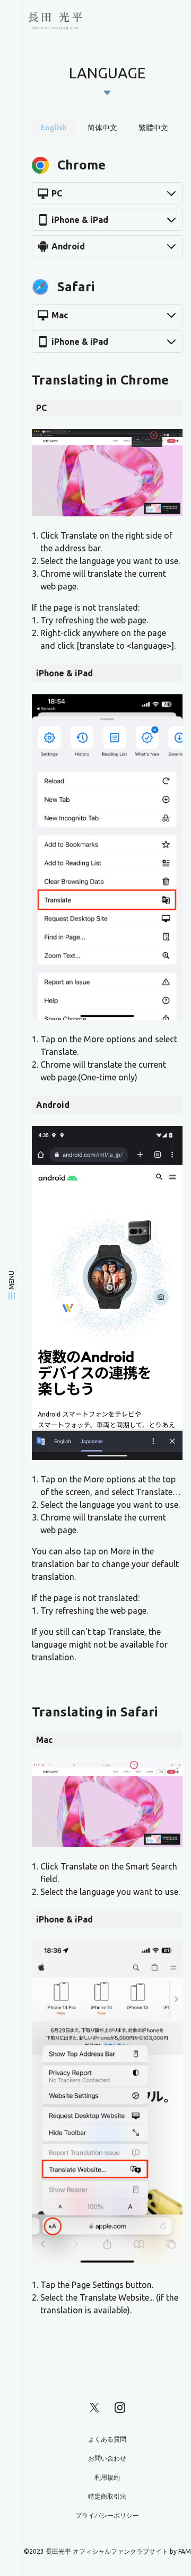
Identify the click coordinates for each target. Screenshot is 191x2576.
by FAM (180, 2551)
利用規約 (107, 2477)
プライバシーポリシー (107, 2515)
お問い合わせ (107, 2458)
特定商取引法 (107, 2496)
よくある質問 (107, 2439)
